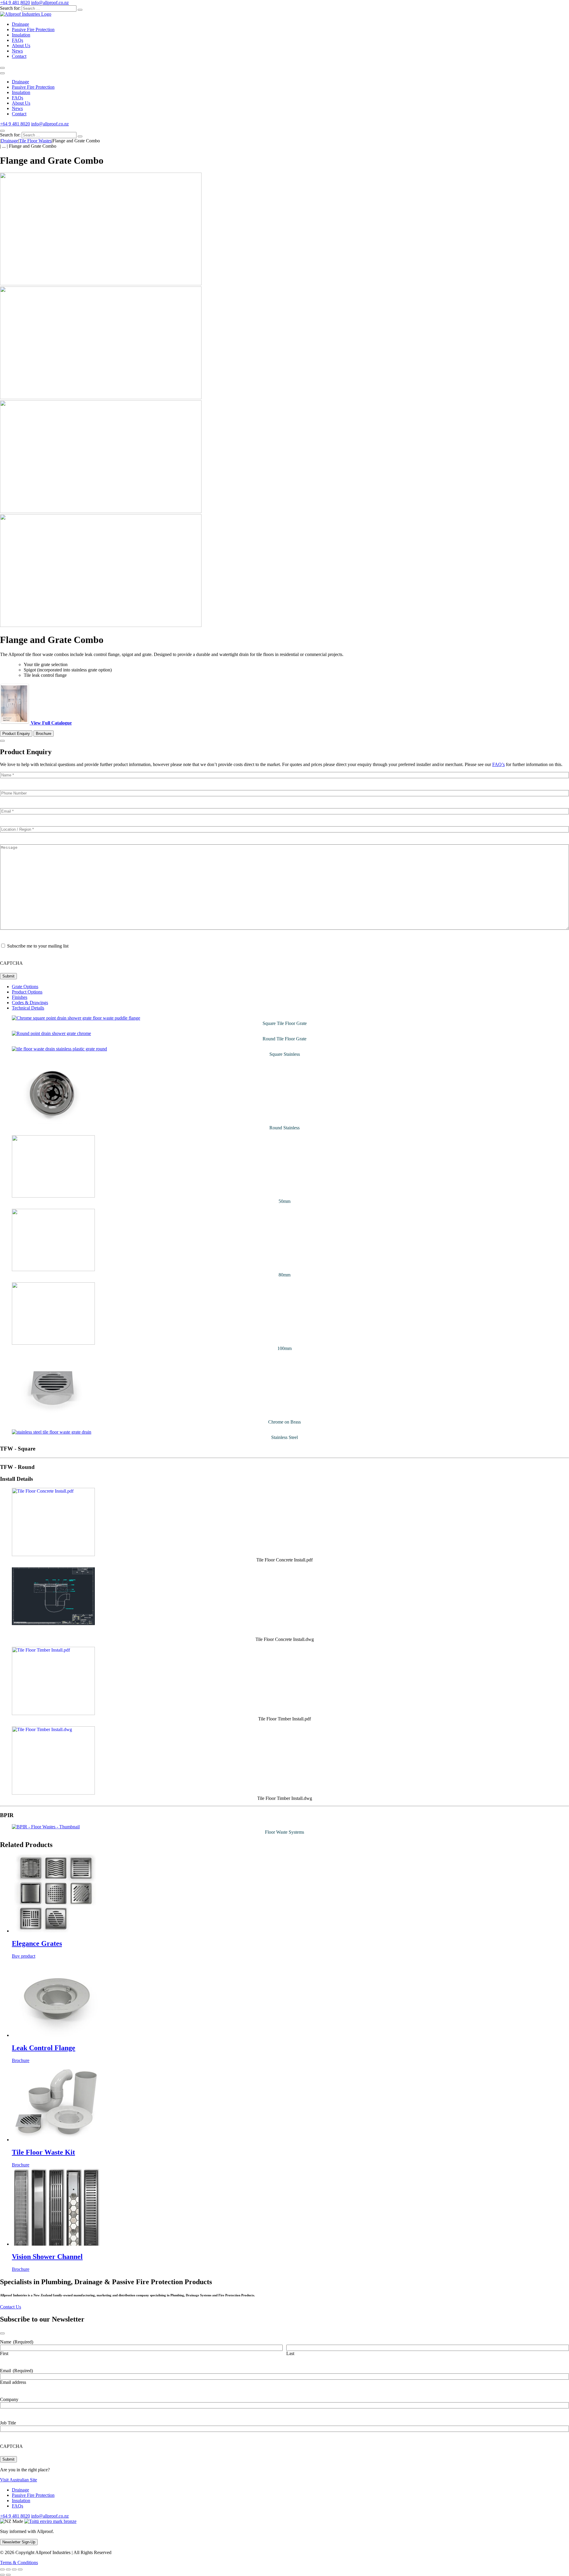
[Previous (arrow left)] (2, 2575)
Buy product (24, 1956)
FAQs (17, 40)
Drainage (20, 24)
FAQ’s (498, 764)
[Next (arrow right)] (8, 2575)
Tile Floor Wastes (35, 141)
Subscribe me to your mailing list (38, 946)
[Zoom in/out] (2, 2569)
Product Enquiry (16, 734)
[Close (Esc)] (20, 2569)
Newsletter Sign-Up (19, 2542)
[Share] (14, 2569)
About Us (21, 46)
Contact (19, 56)
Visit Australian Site (19, 2480)
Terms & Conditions (19, 2563)
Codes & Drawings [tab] (30, 1003)
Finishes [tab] (20, 997)
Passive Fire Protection (33, 30)
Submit (8, 976)
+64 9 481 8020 (15, 3)
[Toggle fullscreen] (8, 2569)
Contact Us (11, 2307)
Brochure (44, 734)
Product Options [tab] (27, 992)
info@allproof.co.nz (50, 3)
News (17, 51)
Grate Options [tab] (25, 987)
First (4, 2353)
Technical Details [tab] (28, 1008)
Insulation (21, 35)
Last (290, 2353)
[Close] (2, 131)
